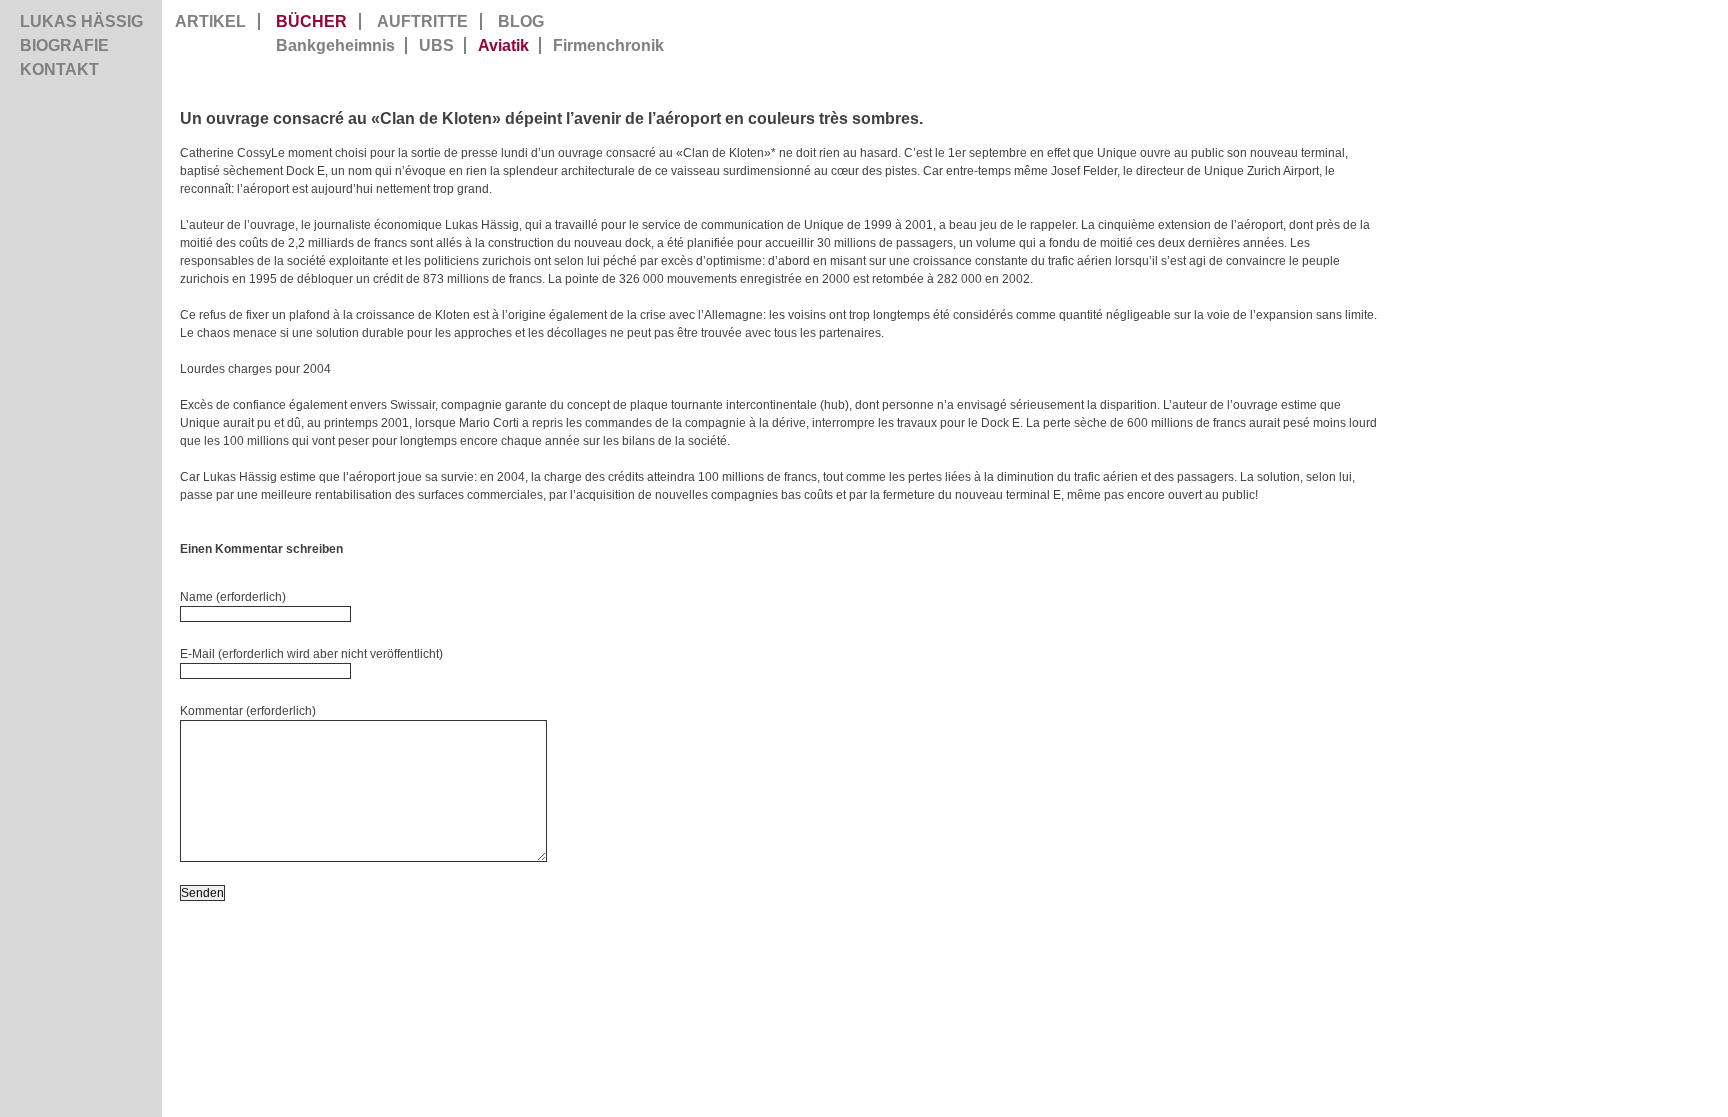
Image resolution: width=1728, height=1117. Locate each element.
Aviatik (503, 45)
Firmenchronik (608, 45)
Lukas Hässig (81, 21)
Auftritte (422, 21)
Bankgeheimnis (335, 45)
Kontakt (59, 69)
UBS (436, 45)
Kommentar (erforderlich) (248, 711)
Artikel (210, 21)
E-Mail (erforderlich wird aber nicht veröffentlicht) (311, 654)
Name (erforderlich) (233, 597)
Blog (521, 21)
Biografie (64, 45)
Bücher (311, 21)
